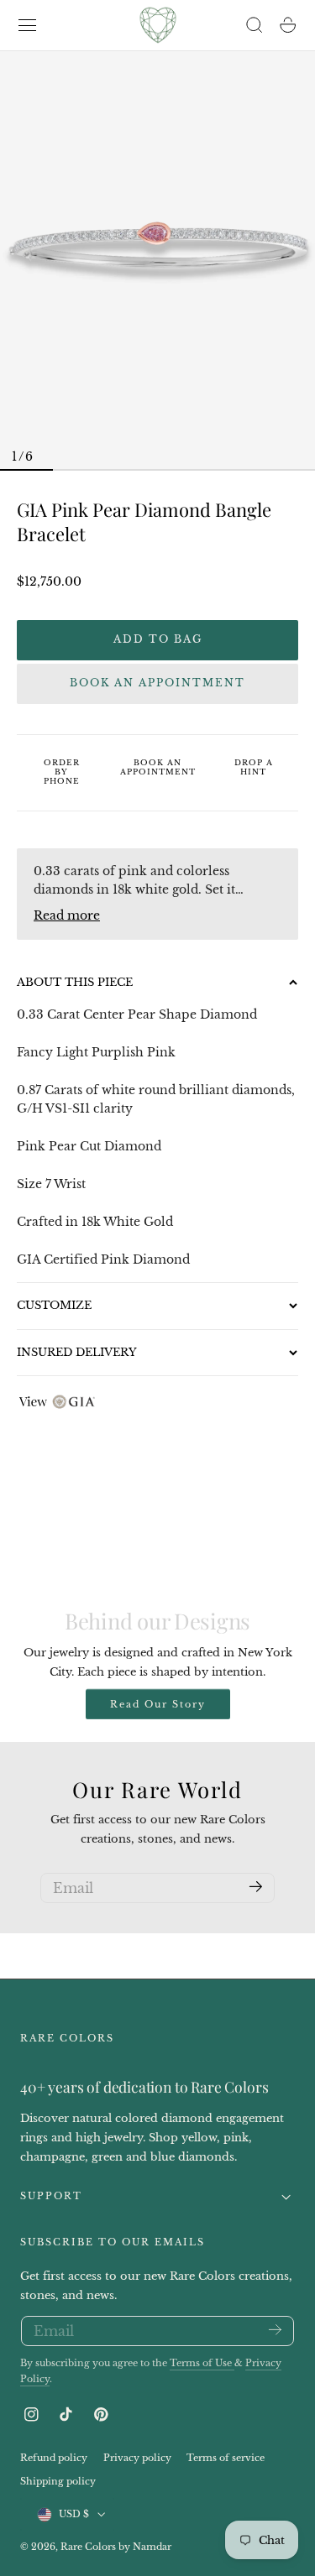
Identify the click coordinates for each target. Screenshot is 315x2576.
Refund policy (54, 2458)
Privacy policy (137, 2458)
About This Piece (75, 982)
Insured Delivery (77, 1352)
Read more (67, 915)
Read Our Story (158, 1704)
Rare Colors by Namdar (116, 2547)
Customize (54, 1305)
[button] (28, 25)
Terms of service (226, 2458)
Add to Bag (158, 639)
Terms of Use (202, 2363)
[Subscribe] (256, 1887)
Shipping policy (58, 2482)
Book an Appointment (157, 683)
